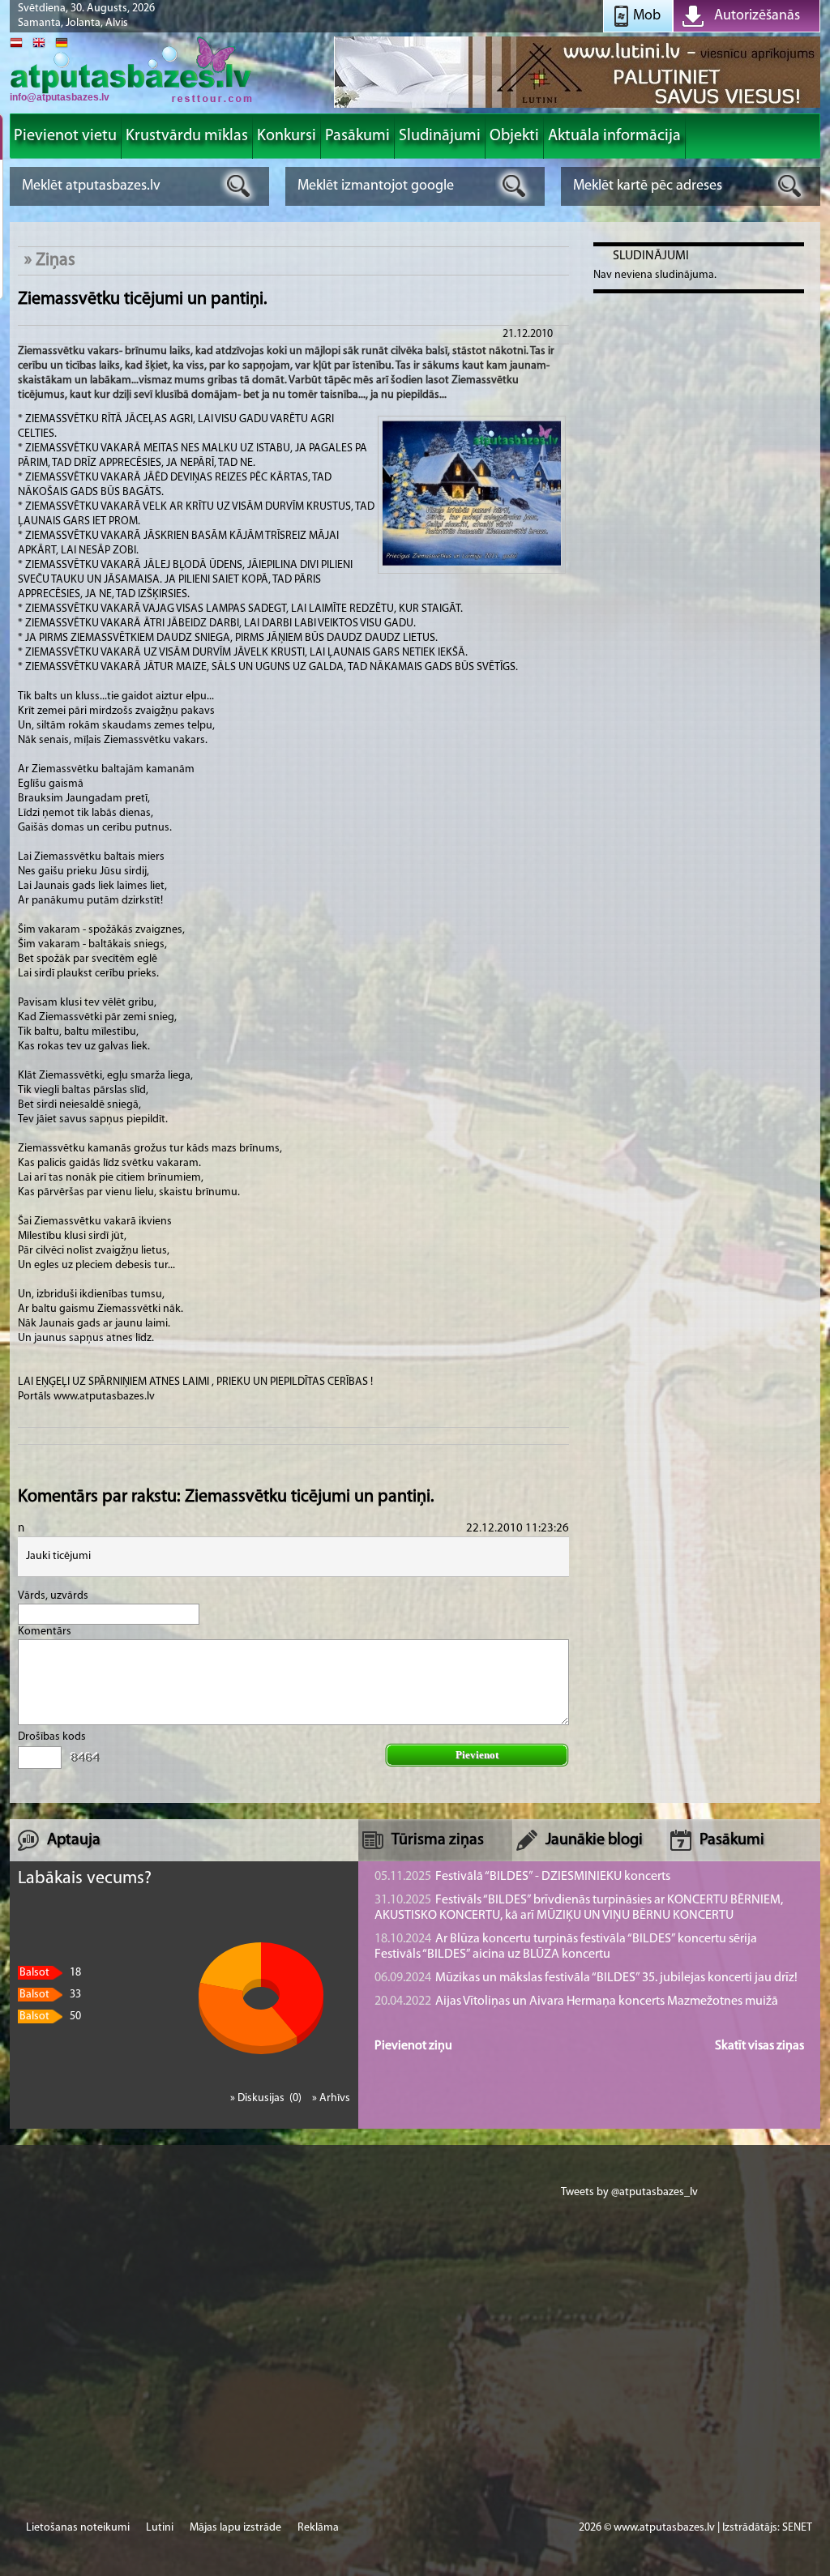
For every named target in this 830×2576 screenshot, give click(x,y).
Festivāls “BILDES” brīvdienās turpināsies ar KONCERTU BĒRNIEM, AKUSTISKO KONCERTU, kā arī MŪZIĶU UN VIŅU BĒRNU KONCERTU (579, 1908)
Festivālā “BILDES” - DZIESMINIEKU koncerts (522, 1877)
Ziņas (56, 261)
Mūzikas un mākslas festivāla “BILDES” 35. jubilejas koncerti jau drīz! (586, 1978)
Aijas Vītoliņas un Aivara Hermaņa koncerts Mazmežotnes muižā (576, 2001)
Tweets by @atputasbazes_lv (629, 2192)
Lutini (160, 2528)
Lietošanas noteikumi (78, 2528)
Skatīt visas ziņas (759, 2046)
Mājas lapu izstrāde (235, 2528)
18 (50, 1973)
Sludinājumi (651, 256)
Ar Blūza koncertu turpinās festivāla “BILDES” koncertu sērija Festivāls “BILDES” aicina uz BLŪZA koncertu (566, 1947)
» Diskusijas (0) (267, 2098)
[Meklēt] (239, 186)
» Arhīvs (331, 2098)
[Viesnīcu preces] (577, 107)
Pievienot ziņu (413, 2046)
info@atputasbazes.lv (60, 97)
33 (50, 1995)
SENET (797, 2528)
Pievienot (477, 1755)
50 (50, 2016)
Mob (647, 16)
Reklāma (318, 2528)
